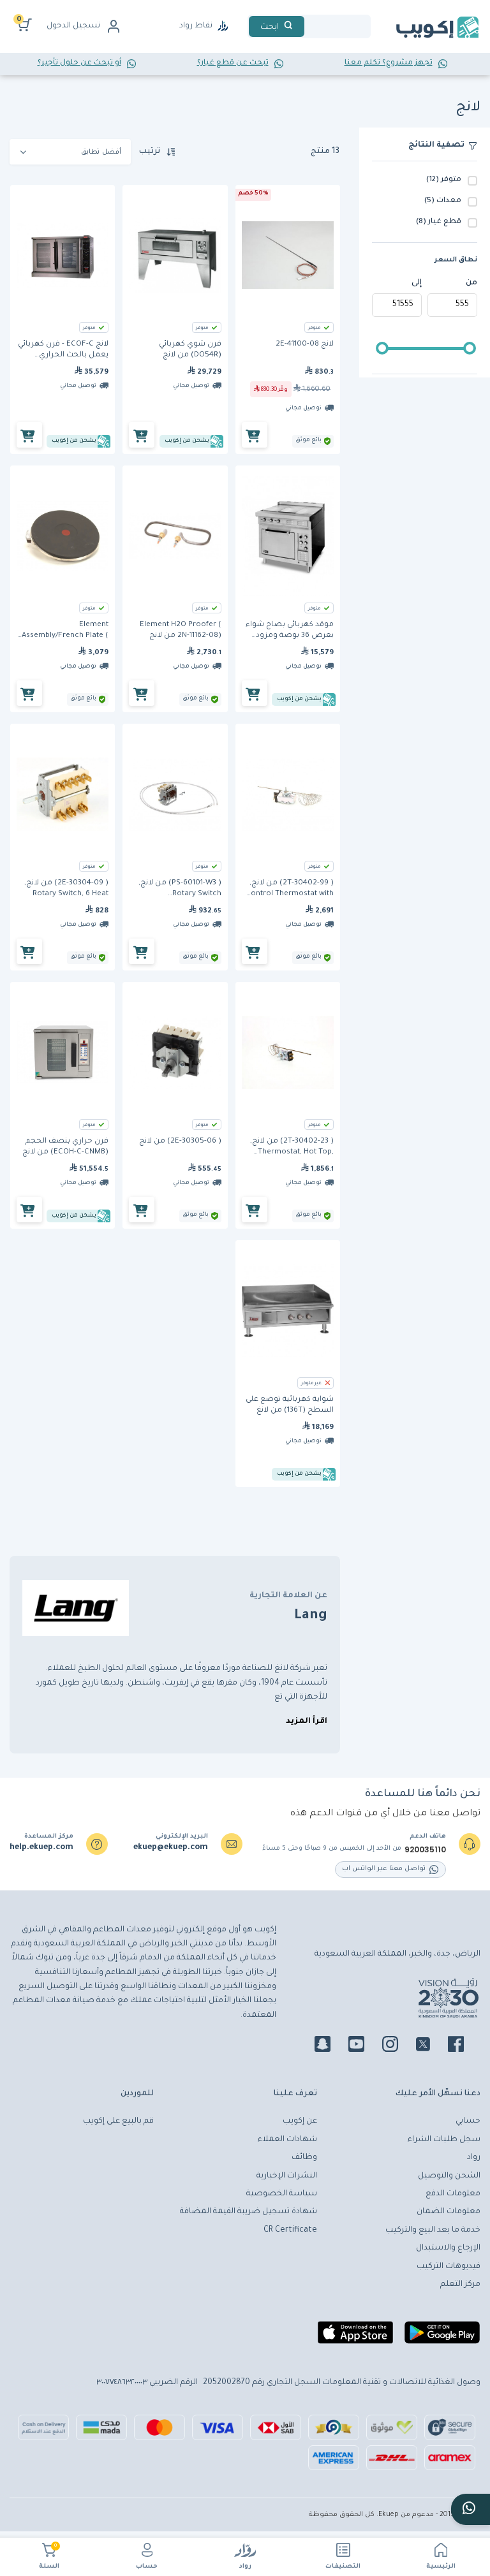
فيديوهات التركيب (449, 2267)
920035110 (425, 1850)
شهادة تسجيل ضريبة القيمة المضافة (249, 2212)
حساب (147, 2567)
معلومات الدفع (453, 2194)
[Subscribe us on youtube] (364, 2046)
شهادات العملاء (287, 2140)
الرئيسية (441, 2567)
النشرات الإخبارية (287, 2176)
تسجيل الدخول (73, 26)
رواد (245, 2567)
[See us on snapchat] (330, 2046)
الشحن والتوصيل (449, 2176)
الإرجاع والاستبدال (448, 2248)
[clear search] (309, 26)
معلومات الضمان (449, 2212)
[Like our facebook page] (464, 2046)
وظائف (304, 2158)
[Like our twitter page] (431, 2046)
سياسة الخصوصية (282, 2194)
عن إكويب (300, 2121)
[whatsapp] (471, 2509)
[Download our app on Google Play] (442, 2338)
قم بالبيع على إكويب (118, 2121)
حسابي (468, 2121)
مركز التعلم (460, 2285)
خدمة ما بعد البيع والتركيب (433, 2230)
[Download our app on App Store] (355, 2338)
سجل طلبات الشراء (444, 2140)
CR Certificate (290, 2230)
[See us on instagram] (398, 2046)
